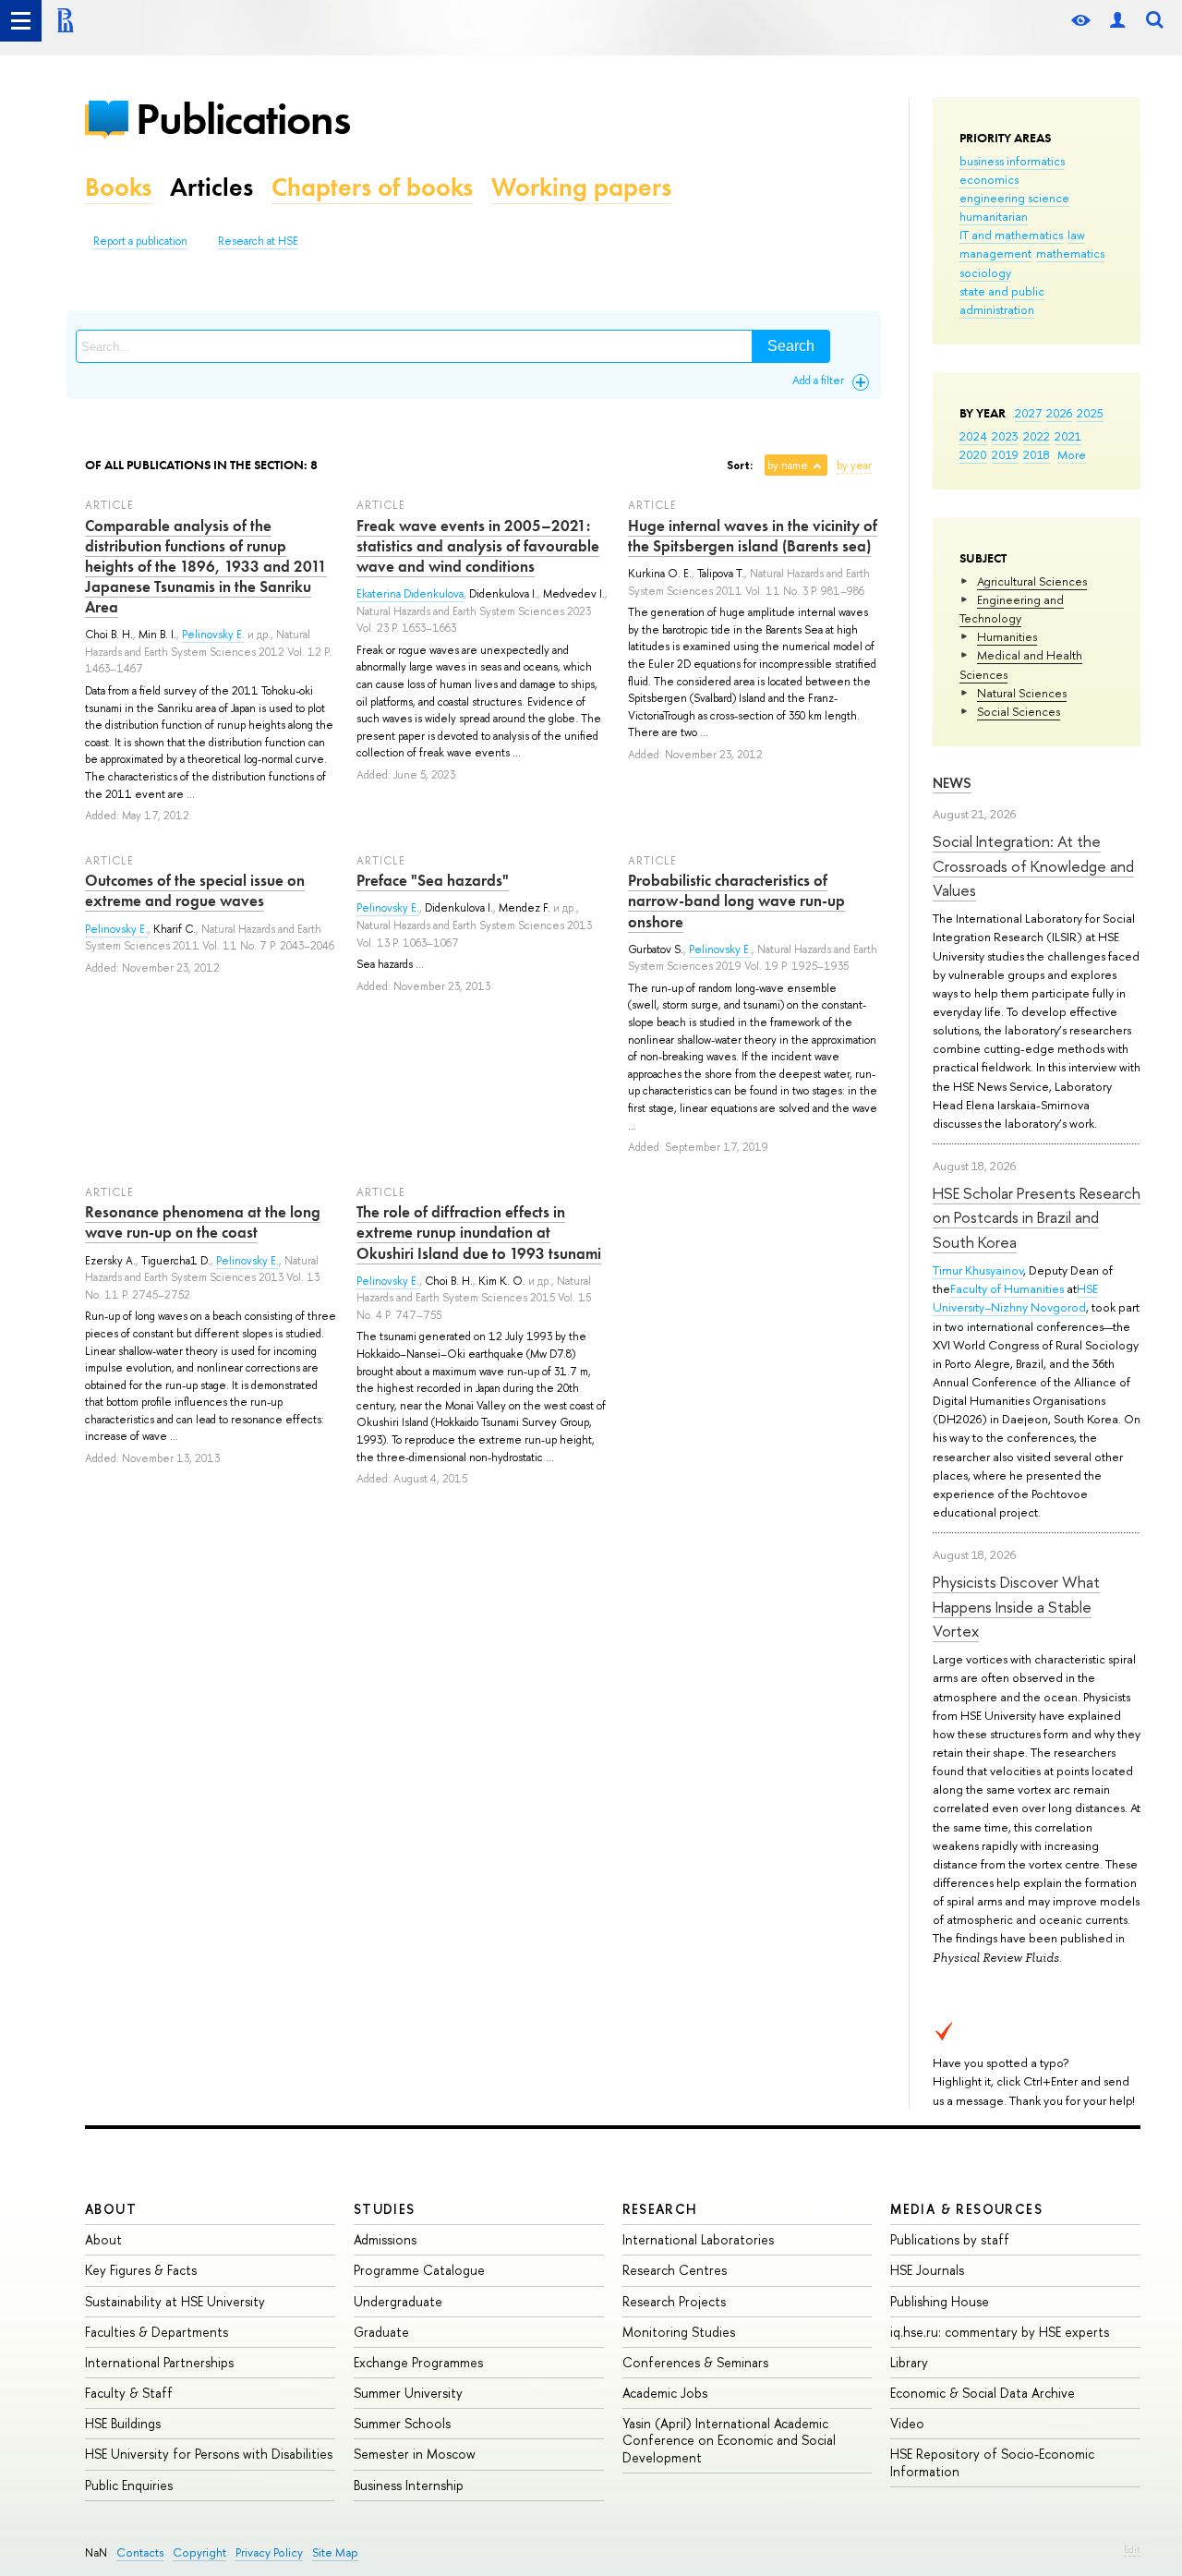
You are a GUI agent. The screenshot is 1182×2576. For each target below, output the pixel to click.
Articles (211, 187)
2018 (1037, 454)
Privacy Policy (269, 2552)
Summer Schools (402, 2423)
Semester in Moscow (415, 2454)
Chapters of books (372, 187)
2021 (1068, 436)
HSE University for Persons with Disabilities (209, 2454)
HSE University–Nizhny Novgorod (1015, 1298)
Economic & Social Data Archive (983, 2393)
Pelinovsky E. (213, 635)
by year (854, 466)
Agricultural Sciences (1032, 581)
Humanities (1007, 636)
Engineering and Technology (1012, 609)
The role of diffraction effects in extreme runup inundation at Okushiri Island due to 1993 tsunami (479, 1232)
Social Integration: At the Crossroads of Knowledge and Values (1033, 865)
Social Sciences (1019, 711)
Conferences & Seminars (695, 2362)
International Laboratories (698, 2239)
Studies (385, 2209)
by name (788, 466)
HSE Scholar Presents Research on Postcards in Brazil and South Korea (1037, 1217)
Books (118, 187)
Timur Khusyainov (978, 1270)
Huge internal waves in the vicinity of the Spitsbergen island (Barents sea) (753, 536)
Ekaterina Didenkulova (410, 594)
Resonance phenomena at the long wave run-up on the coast (203, 1222)
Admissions (385, 2239)
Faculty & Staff (129, 2393)
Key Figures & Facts (141, 2270)
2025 (1090, 413)
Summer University (408, 2393)
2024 (973, 436)
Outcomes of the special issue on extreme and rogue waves (195, 890)
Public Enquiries (129, 2485)
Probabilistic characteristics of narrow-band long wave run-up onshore (736, 901)
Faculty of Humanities (1007, 1288)
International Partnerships (159, 2362)
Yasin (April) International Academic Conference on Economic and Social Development (729, 2440)
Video (907, 2423)
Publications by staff (950, 2239)
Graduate (381, 2332)
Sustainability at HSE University (175, 2301)
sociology (985, 272)
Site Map (335, 2552)
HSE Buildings (123, 2423)
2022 (1037, 436)
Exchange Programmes (418, 2362)
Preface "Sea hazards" (433, 880)
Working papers (581, 187)
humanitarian (994, 216)
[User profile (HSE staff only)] (1117, 21)
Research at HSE (258, 241)
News (952, 783)
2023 (1005, 436)
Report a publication (140, 241)
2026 (1059, 413)
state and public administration (1002, 300)
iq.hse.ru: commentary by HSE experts (1000, 2332)
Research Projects (674, 2301)
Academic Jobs (665, 2393)
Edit (1132, 2549)
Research (660, 2209)
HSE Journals (927, 2270)
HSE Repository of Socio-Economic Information (992, 2462)
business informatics (1012, 161)
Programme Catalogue (419, 2270)
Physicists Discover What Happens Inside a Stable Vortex (1016, 1606)
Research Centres (675, 2270)
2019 (1005, 454)
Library (909, 2362)
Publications (243, 119)
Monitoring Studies (679, 2332)
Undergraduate (398, 2301)
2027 (1028, 413)
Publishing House (940, 2301)
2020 (973, 454)
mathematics (1070, 253)
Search (791, 346)
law (1076, 235)
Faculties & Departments (157, 2332)
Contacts (140, 2552)
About (111, 2209)
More (1072, 454)
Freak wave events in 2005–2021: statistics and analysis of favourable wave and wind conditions (478, 546)
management (995, 253)
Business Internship (409, 2485)
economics (989, 179)
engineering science (1014, 198)
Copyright (199, 2552)
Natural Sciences (1022, 693)
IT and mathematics (1011, 235)
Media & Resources (966, 2209)
